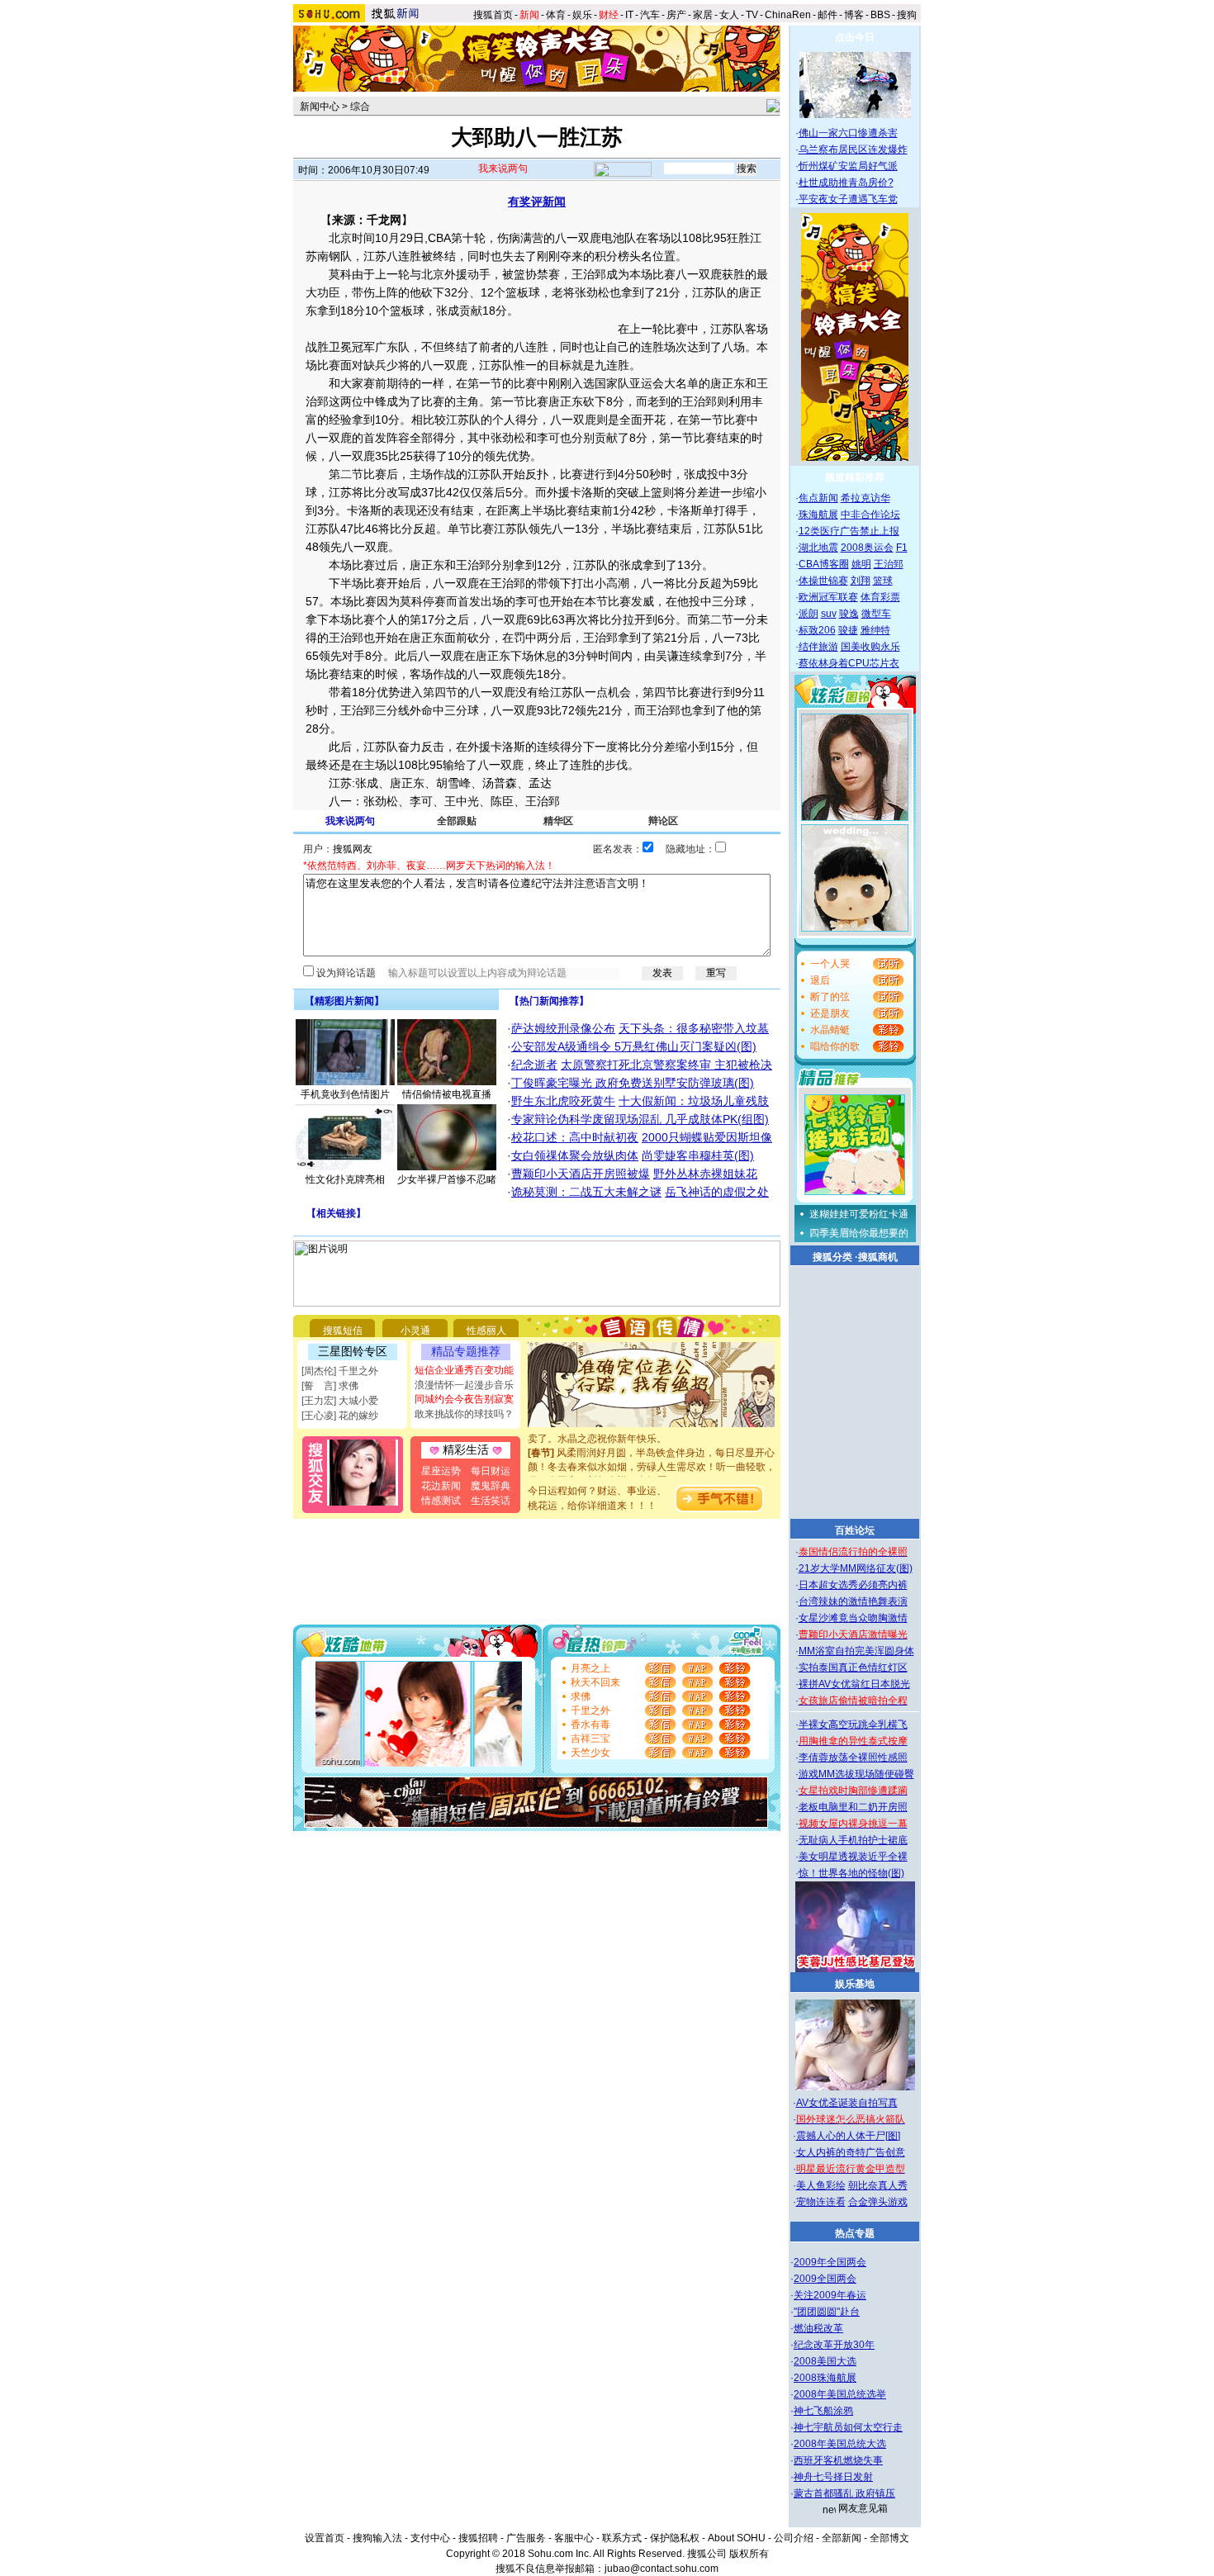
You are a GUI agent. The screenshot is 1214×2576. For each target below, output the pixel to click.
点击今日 (855, 37)
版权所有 (749, 2554)
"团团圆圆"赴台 (827, 2312)
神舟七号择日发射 (833, 2477)
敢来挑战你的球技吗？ (464, 1414)
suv (829, 614)
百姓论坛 (855, 1530)
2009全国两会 (825, 2279)
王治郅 (889, 564)
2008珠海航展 (825, 2378)
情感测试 (441, 1501)
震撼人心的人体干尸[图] (848, 2136)
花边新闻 (441, 1486)
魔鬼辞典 (491, 1486)
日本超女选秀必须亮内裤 (853, 1585)
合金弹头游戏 (878, 2202)
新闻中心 (320, 107)
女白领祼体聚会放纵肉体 (575, 1155)
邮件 (828, 15)
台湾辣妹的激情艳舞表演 (853, 1601)
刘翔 (861, 581)
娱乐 (582, 15)
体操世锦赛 (823, 581)
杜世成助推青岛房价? (846, 183)
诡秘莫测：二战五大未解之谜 (586, 1192)
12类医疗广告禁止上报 (849, 531)
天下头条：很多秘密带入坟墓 (694, 1028)
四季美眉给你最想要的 (859, 1233)
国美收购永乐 (870, 647)
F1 (902, 548)
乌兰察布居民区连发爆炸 (853, 149)
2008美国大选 (825, 2361)
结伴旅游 (818, 647)
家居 (703, 15)
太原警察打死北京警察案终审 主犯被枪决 (666, 1065)
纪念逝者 (534, 1065)
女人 (729, 15)
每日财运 (491, 1471)
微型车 (876, 614)
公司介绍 (794, 2538)
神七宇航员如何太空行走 (848, 2427)
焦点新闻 (818, 498)
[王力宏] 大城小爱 (340, 1401)
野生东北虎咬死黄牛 (563, 1101)
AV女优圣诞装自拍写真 (847, 2103)
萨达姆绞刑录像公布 (563, 1028)
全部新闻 (842, 2538)
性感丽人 (486, 1331)
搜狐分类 (832, 1257)
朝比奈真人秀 (878, 2185)
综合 (360, 107)
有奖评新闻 (537, 202)
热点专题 (855, 2233)
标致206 (817, 630)
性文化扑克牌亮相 (345, 1179)
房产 (676, 15)
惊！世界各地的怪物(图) (851, 1873)
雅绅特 (875, 630)
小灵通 (415, 1331)
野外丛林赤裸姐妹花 (705, 1174)
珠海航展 (818, 515)
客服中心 (574, 2538)
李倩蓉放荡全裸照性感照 (853, 1758)
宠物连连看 (821, 2202)
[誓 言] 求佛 (330, 1386)
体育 (556, 15)
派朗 (809, 614)
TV (752, 15)
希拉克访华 (865, 498)
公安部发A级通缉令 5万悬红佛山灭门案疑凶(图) (634, 1046)
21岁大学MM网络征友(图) (856, 1568)
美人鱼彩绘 (821, 2185)
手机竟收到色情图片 (345, 1094)
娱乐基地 (855, 1984)
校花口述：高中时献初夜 (575, 1137)
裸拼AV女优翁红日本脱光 (854, 1684)
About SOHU (737, 2538)
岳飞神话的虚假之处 (717, 1192)
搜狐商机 (878, 1257)
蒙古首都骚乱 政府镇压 (844, 2493)
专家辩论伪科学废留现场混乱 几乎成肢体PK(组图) (640, 1119)
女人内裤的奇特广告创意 (851, 2152)
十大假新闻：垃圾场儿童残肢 (694, 1101)
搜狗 (908, 15)
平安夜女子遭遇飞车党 (848, 199)
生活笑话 (491, 1501)
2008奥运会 (867, 548)
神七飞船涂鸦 (823, 2411)
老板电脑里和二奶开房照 (853, 1807)
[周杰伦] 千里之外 (340, 1371)
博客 (854, 15)
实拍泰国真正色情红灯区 (853, 1668)
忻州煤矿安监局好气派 (848, 166)
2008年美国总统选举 (840, 2394)
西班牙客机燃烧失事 (838, 2460)
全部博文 (889, 2538)
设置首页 (325, 2538)
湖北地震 (818, 548)
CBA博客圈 (824, 564)
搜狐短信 (343, 1331)
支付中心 (430, 2538)
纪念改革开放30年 (834, 2345)
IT (629, 15)
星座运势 (441, 1471)
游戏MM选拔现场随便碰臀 (856, 1774)
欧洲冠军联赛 (828, 597)
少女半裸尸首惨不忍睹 (447, 1179)
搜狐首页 (493, 15)
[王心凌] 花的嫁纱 (340, 1416)
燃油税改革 (818, 2328)
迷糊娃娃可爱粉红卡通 (859, 1214)
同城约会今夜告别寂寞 (464, 1399)
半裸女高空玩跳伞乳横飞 (853, 1724)
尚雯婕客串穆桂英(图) (698, 1155)
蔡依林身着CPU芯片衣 (849, 663)
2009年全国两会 (830, 2262)
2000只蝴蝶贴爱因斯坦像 (707, 1137)
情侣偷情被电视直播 (447, 1094)
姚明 (861, 564)
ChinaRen (788, 15)
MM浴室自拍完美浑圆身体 (856, 1651)
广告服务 (526, 2538)
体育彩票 (880, 597)
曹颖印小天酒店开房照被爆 (581, 1174)
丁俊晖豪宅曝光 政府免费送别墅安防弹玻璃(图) (633, 1083)
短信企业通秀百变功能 (464, 1370)
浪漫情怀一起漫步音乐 (464, 1385)
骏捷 (848, 630)
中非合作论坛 (870, 515)
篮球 (883, 581)
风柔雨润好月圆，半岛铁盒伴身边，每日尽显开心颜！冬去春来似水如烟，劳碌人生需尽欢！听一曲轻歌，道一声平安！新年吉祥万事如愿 (652, 1454)
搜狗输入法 (377, 2538)
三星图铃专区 (353, 1351)
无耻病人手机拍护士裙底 (853, 1840)
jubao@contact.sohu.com (662, 2569)
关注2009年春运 (830, 2295)
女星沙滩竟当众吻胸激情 (853, 1618)
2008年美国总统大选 (840, 2444)
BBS (880, 15)
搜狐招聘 (478, 2538)
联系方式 (622, 2538)
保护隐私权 (675, 2538)
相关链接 (336, 1213)
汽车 (650, 15)
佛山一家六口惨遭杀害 (848, 133)
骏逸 (849, 614)
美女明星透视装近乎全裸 (853, 1857)
